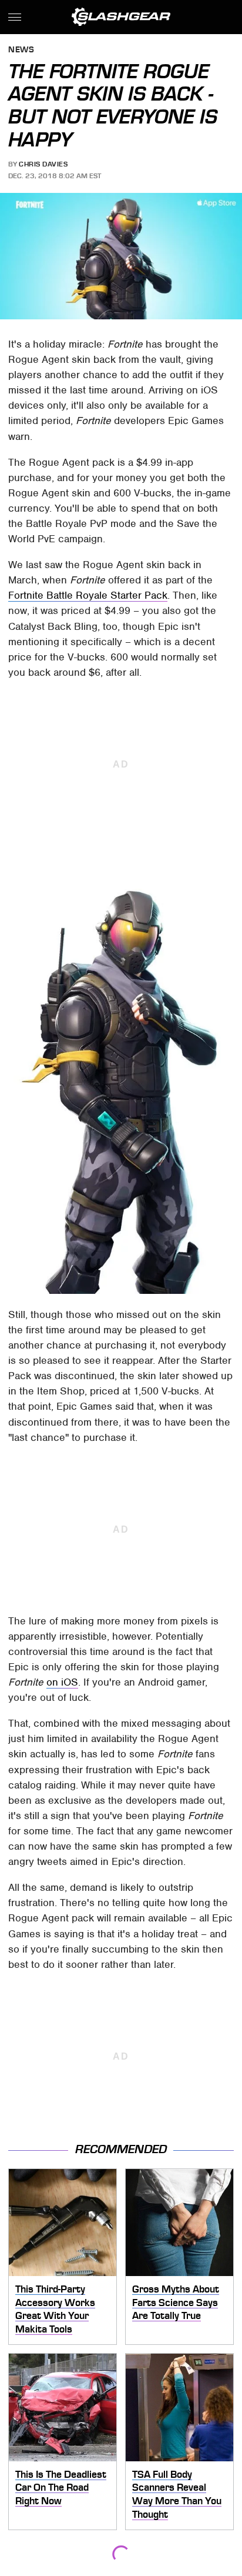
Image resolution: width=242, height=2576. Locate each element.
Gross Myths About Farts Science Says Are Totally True (176, 2302)
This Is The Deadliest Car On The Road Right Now (61, 2487)
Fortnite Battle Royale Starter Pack (88, 595)
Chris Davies (43, 164)
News (21, 50)
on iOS (62, 1682)
